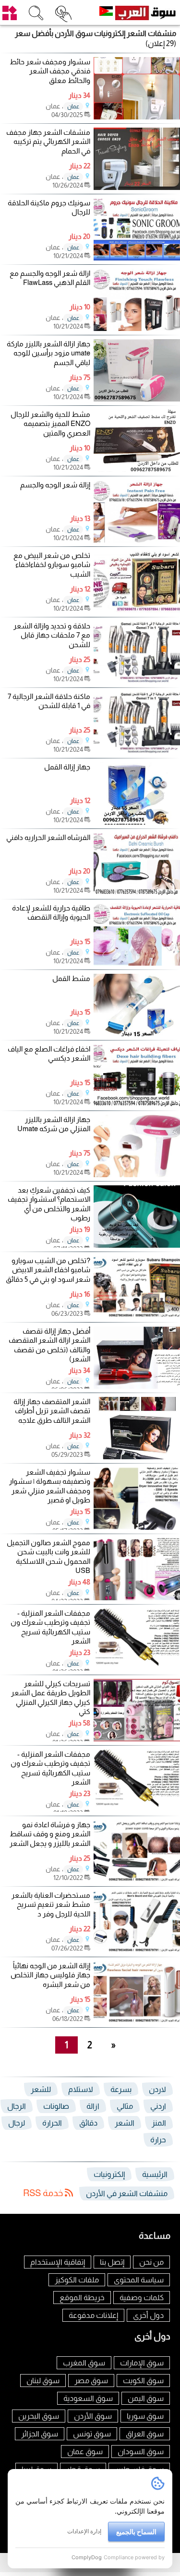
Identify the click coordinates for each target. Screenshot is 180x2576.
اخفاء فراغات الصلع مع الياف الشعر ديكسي (49, 1054)
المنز (159, 2123)
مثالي (125, 2106)
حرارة (158, 2140)
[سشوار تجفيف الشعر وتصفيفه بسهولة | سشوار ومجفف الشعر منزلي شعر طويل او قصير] (137, 1527)
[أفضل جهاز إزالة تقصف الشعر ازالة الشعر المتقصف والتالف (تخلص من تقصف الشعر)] (137, 1386)
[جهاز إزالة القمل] (137, 822)
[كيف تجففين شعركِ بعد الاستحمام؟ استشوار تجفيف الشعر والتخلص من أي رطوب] (137, 1245)
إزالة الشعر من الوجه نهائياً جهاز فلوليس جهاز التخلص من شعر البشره (50, 1975)
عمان (73, 106)
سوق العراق (145, 2434)
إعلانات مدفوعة (93, 2315)
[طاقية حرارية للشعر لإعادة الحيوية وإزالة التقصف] (137, 963)
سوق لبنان (43, 2381)
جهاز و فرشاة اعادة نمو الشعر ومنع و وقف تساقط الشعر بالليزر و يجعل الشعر (50, 1834)
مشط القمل (71, 978)
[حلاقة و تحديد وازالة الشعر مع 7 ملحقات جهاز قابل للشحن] (137, 681)
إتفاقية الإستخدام (58, 2262)
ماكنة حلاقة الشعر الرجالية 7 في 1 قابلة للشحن (49, 701)
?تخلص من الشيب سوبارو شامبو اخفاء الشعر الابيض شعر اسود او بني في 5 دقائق (48, 1270)
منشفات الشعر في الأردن (127, 2193)
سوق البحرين (39, 2416)
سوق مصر (91, 2381)
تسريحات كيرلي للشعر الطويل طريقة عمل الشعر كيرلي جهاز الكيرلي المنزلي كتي (51, 1698)
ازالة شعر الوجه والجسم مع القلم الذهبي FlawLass (50, 278)
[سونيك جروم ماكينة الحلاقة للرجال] (137, 258)
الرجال (17, 2106)
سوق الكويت (143, 2381)
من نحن (151, 2262)
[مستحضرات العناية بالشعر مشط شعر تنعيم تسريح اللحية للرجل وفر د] (137, 1950)
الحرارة (52, 2123)
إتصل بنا (112, 2262)
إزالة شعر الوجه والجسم (55, 485)
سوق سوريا (145, 2416)
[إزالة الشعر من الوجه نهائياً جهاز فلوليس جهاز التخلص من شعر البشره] (137, 2021)
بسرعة (121, 2089)
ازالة (93, 2106)
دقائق (88, 2123)
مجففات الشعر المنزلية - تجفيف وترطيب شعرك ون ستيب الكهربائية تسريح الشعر (50, 1627)
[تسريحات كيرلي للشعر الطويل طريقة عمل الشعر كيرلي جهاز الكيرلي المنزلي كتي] (137, 1739)
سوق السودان (141, 2452)
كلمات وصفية (142, 2298)
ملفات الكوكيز (77, 2280)
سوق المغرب (84, 2363)
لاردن (157, 2089)
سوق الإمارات (142, 2363)
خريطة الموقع (82, 2298)
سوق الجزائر (40, 2434)
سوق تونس (92, 2434)
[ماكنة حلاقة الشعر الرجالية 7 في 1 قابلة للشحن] (137, 751)
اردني (158, 2106)
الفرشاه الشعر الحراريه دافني (48, 837)
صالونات (56, 2106)
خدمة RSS (44, 2193)
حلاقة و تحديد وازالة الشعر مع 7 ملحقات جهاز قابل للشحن (52, 635)
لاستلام (81, 2089)
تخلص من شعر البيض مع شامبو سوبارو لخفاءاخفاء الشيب (52, 565)
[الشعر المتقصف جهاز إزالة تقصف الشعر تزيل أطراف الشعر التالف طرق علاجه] (137, 1457)
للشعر (41, 2089)
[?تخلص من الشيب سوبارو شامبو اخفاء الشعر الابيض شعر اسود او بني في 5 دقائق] (137, 1316)
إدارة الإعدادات (84, 2531)
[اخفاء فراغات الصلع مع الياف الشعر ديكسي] (137, 1104)
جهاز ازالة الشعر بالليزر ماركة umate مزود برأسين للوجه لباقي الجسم (48, 353)
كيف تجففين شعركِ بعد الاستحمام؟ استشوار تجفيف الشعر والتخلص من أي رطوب (49, 1204)
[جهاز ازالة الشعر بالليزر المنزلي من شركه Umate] (137, 1175)
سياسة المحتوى (139, 2280)
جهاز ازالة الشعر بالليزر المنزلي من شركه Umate (54, 1124)
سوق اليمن (146, 2398)
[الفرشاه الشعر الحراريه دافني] (137, 892)
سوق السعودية (88, 2398)
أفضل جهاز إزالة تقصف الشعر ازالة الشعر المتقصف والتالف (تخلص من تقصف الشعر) (49, 1345)
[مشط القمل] (137, 1034)
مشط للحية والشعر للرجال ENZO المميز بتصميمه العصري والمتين (50, 424)
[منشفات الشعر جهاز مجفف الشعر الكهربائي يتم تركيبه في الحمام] (137, 187)
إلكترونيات (109, 2174)
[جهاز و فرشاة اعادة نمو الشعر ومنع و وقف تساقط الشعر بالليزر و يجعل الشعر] (137, 1880)
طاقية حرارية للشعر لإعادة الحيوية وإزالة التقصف (51, 913)
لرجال (17, 2123)
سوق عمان (85, 2452)
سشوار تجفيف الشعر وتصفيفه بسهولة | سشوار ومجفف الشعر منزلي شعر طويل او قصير (50, 1486)
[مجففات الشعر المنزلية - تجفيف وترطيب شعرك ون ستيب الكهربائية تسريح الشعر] (137, 1668)
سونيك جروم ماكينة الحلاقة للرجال (49, 207)
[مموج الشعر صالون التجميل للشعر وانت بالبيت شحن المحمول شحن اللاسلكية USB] (137, 1598)
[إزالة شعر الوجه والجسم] (137, 540)
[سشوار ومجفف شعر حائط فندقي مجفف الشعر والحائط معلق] (137, 117)
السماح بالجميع (136, 2532)
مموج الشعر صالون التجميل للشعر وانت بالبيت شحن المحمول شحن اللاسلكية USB (48, 1557)
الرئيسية (155, 2174)
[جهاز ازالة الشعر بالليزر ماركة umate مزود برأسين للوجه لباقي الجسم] (137, 399)
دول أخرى (148, 2315)
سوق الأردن (93, 2416)
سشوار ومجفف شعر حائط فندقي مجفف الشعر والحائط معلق (50, 71)
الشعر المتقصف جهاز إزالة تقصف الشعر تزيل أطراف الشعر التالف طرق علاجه (52, 1411)
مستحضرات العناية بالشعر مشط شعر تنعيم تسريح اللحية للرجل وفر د (51, 1904)
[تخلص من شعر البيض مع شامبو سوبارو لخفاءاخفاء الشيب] (137, 610)
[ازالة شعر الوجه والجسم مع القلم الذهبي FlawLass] (137, 328)
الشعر (125, 2123)
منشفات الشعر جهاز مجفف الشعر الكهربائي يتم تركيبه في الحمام (48, 142)
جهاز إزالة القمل (67, 767)
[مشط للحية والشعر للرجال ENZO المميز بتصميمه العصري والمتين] (137, 469)
